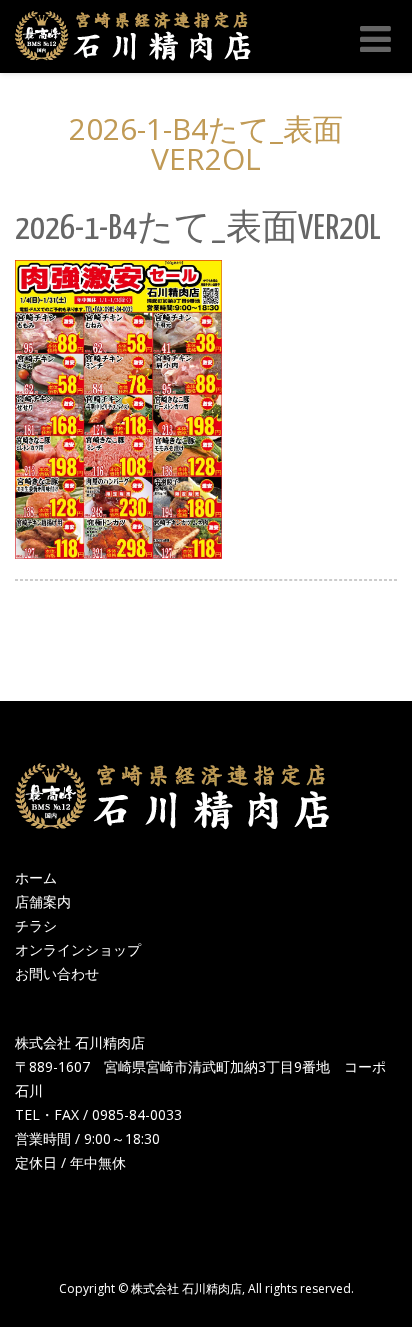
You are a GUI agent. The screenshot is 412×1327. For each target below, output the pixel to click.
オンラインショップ (78, 949)
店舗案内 (43, 901)
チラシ (36, 925)
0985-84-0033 (137, 1114)
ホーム (36, 877)
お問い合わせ (57, 973)
